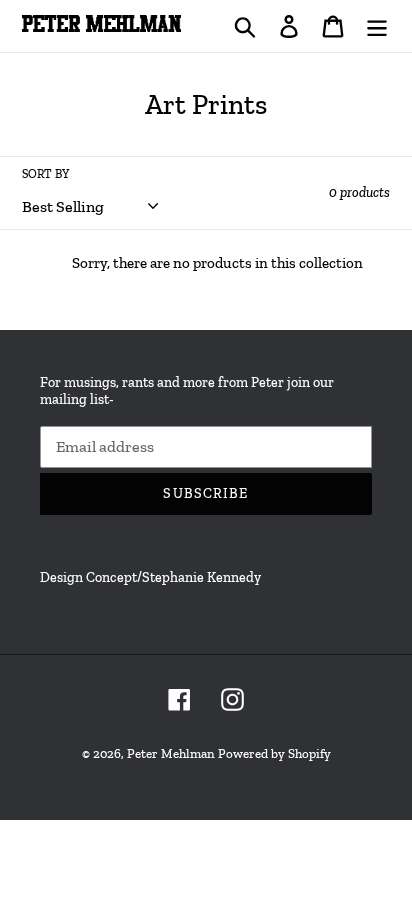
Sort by (45, 174)
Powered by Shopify (274, 753)
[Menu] (377, 25)
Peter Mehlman (171, 753)
